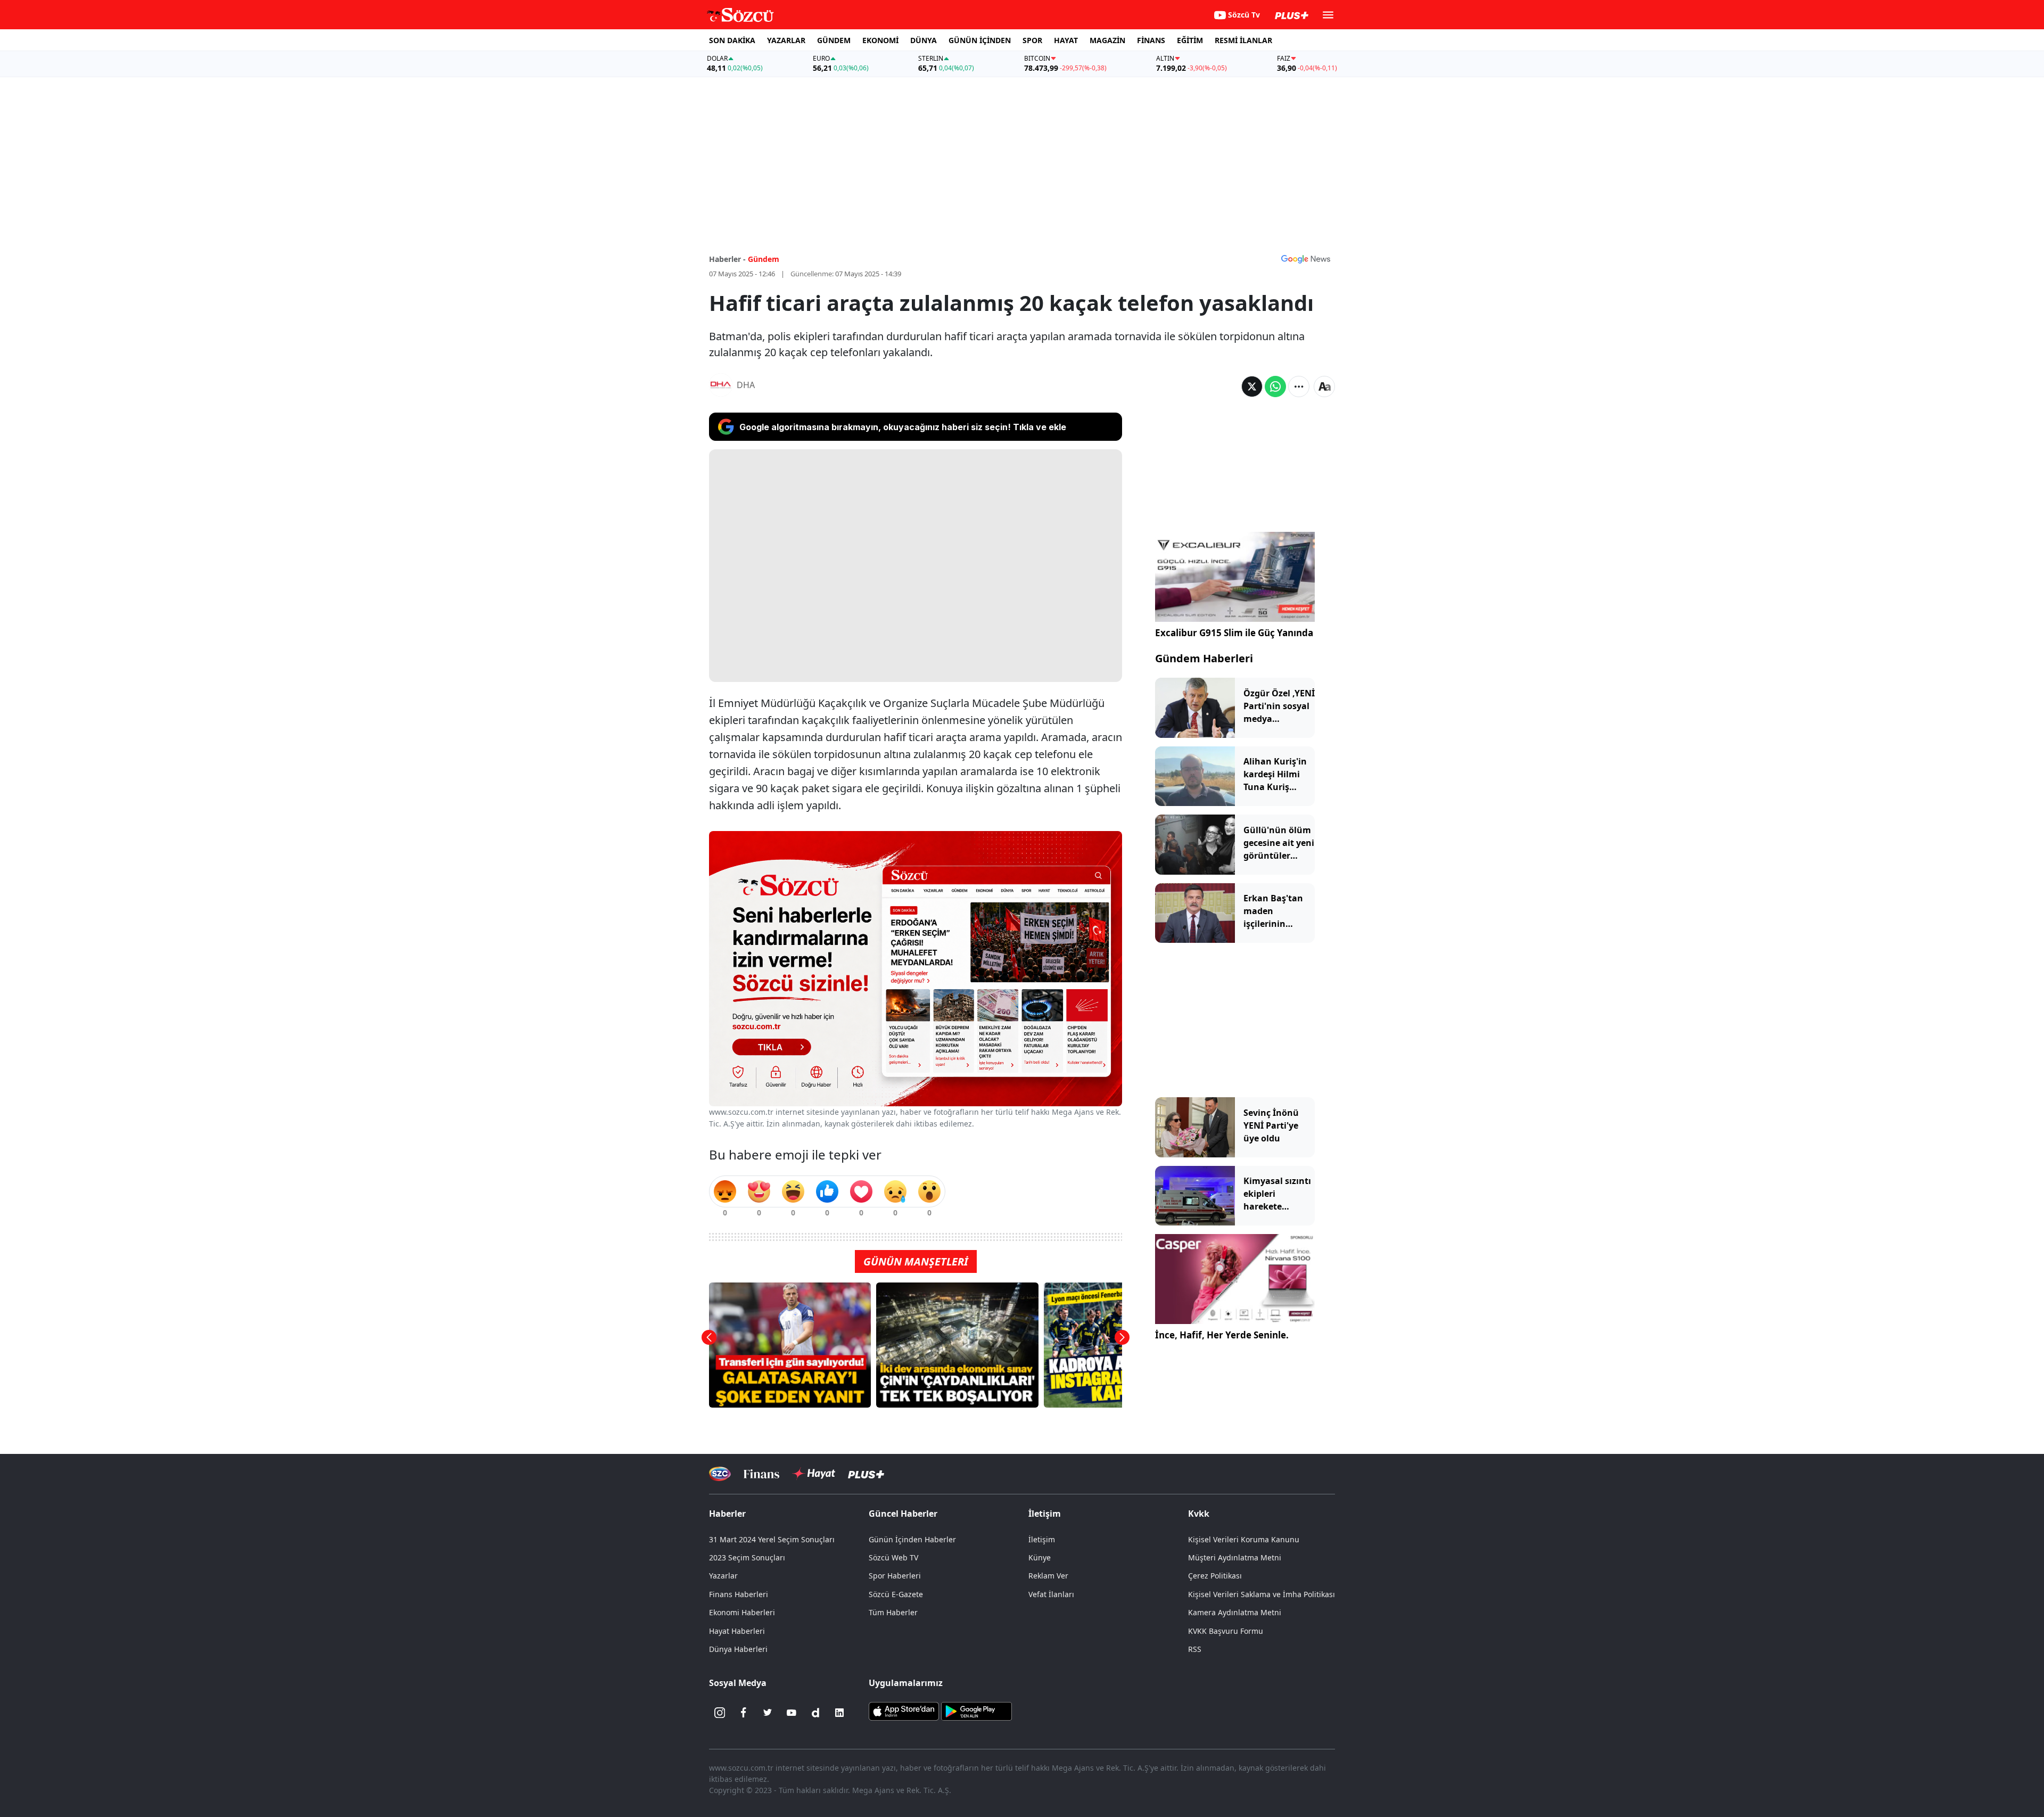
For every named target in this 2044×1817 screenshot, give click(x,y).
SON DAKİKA (732, 40)
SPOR (1032, 40)
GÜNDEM (834, 40)
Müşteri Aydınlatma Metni (1235, 1557)
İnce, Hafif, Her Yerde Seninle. (1222, 1335)
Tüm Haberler (893, 1612)
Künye (1040, 1557)
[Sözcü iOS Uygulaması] (904, 1711)
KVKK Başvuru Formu (1226, 1631)
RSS (1195, 1649)
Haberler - (727, 259)
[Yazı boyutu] (1324, 387)
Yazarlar (723, 1576)
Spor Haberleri (895, 1576)
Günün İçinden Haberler (912, 1539)
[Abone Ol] (1306, 259)
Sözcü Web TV (893, 1557)
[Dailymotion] (815, 1713)
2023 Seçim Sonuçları (747, 1557)
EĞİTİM (1190, 40)
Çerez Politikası (1215, 1576)
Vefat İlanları (1051, 1594)
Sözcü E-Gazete (896, 1594)
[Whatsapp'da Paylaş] (1275, 387)
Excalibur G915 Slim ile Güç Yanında (1234, 633)
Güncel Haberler (903, 1514)
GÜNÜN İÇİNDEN (980, 40)
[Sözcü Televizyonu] (720, 1474)
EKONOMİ (880, 40)
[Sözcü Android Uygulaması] (976, 1711)
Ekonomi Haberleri (742, 1612)
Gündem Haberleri (1204, 658)
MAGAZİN (1107, 40)
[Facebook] (744, 1713)
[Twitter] (768, 1713)
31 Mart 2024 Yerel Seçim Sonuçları (772, 1539)
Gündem (764, 259)
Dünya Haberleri (738, 1649)
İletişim (1042, 1539)
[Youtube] (792, 1713)
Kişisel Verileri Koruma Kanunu (1244, 1539)
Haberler (727, 1514)
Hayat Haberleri (737, 1631)
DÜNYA (924, 40)
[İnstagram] (720, 1713)
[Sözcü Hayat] (814, 1474)
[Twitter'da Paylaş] (1252, 387)
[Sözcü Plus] (866, 1473)
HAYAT (1066, 40)
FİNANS (1151, 40)
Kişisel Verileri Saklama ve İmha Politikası (1262, 1594)
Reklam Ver (1048, 1576)
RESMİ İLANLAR (1243, 40)
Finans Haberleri (739, 1594)
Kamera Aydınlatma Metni (1235, 1612)
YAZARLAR (786, 40)
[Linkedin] (839, 1713)
